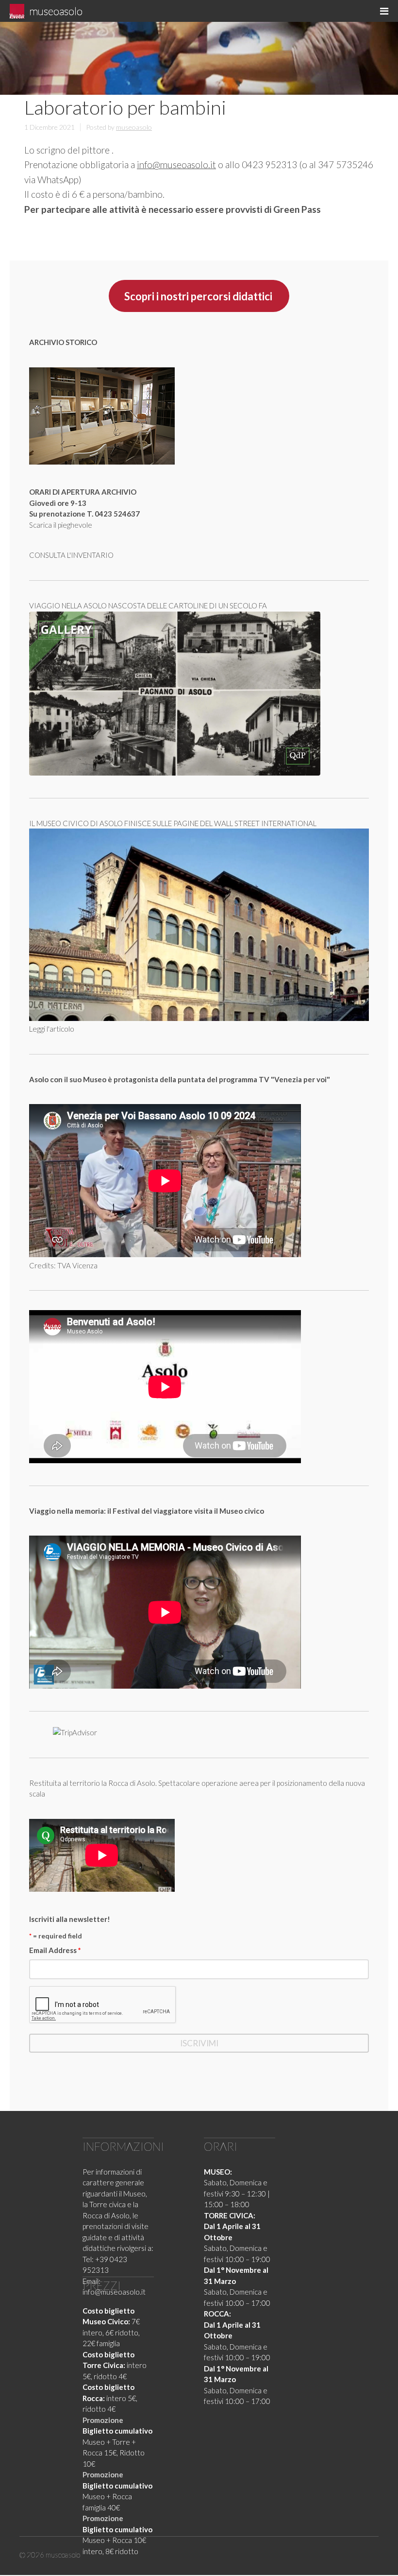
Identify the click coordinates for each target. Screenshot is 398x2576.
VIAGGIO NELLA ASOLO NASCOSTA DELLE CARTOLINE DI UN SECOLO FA (148, 605)
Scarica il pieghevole (61, 525)
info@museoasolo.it (176, 164)
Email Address (55, 1950)
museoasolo (56, 11)
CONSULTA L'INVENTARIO (71, 555)
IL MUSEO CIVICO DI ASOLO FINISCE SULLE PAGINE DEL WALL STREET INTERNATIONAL (173, 823)
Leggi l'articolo (52, 1029)
